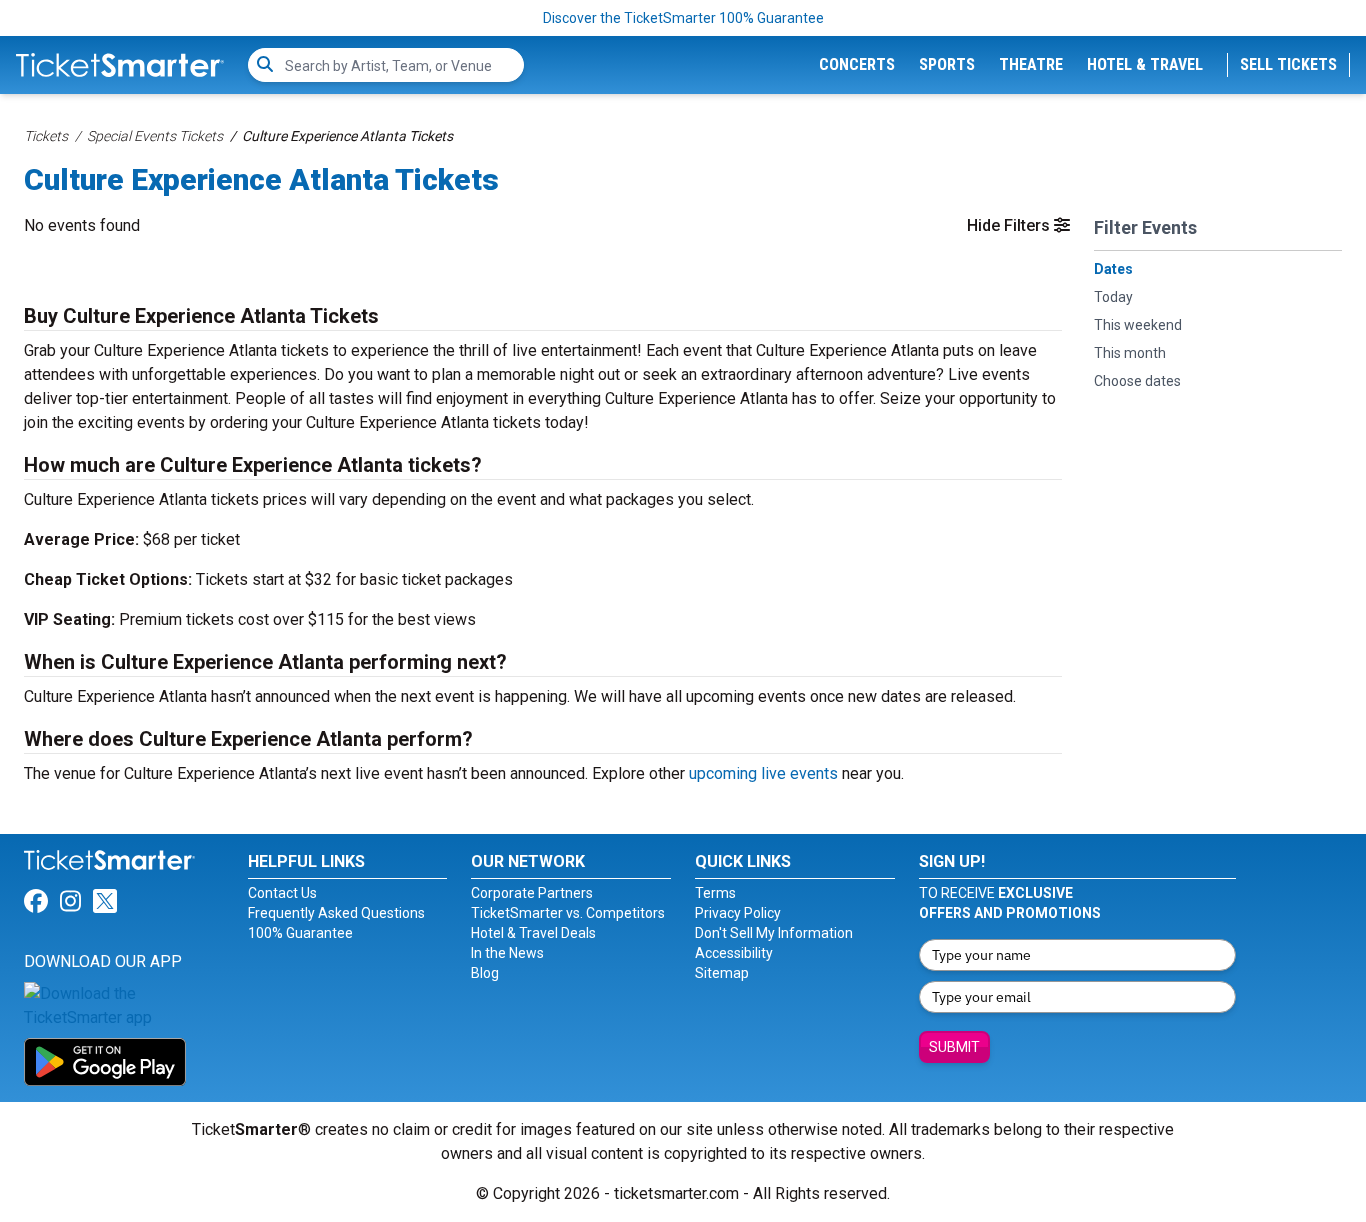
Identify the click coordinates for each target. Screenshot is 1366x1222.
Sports (947, 64)
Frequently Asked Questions (336, 913)
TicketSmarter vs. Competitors (568, 913)
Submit (954, 1047)
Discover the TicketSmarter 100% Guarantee (683, 18)
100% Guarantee (300, 933)
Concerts (857, 64)
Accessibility (734, 953)
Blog (485, 973)
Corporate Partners (532, 893)
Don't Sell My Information (774, 933)
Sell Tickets (1288, 64)
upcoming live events (763, 773)
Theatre (1031, 64)
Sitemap (722, 973)
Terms (715, 893)
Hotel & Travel (1145, 64)
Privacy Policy (738, 913)
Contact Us (282, 893)
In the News (507, 953)
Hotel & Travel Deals (533, 933)
